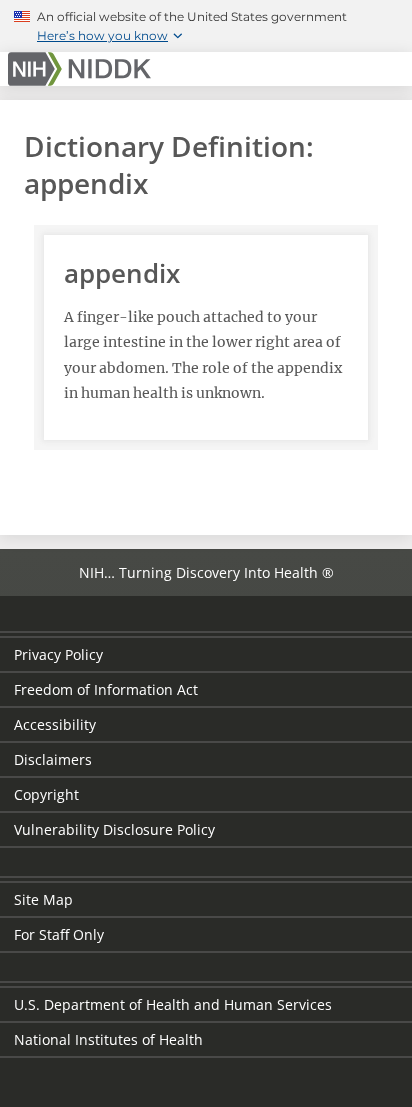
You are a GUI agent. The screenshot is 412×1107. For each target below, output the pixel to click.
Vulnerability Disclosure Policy (114, 829)
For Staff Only (59, 934)
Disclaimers (53, 759)
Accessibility (55, 724)
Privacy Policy (58, 654)
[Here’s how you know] (206, 26)
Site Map (43, 899)
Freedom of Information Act (106, 689)
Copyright (46, 794)
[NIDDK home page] (83, 69)
